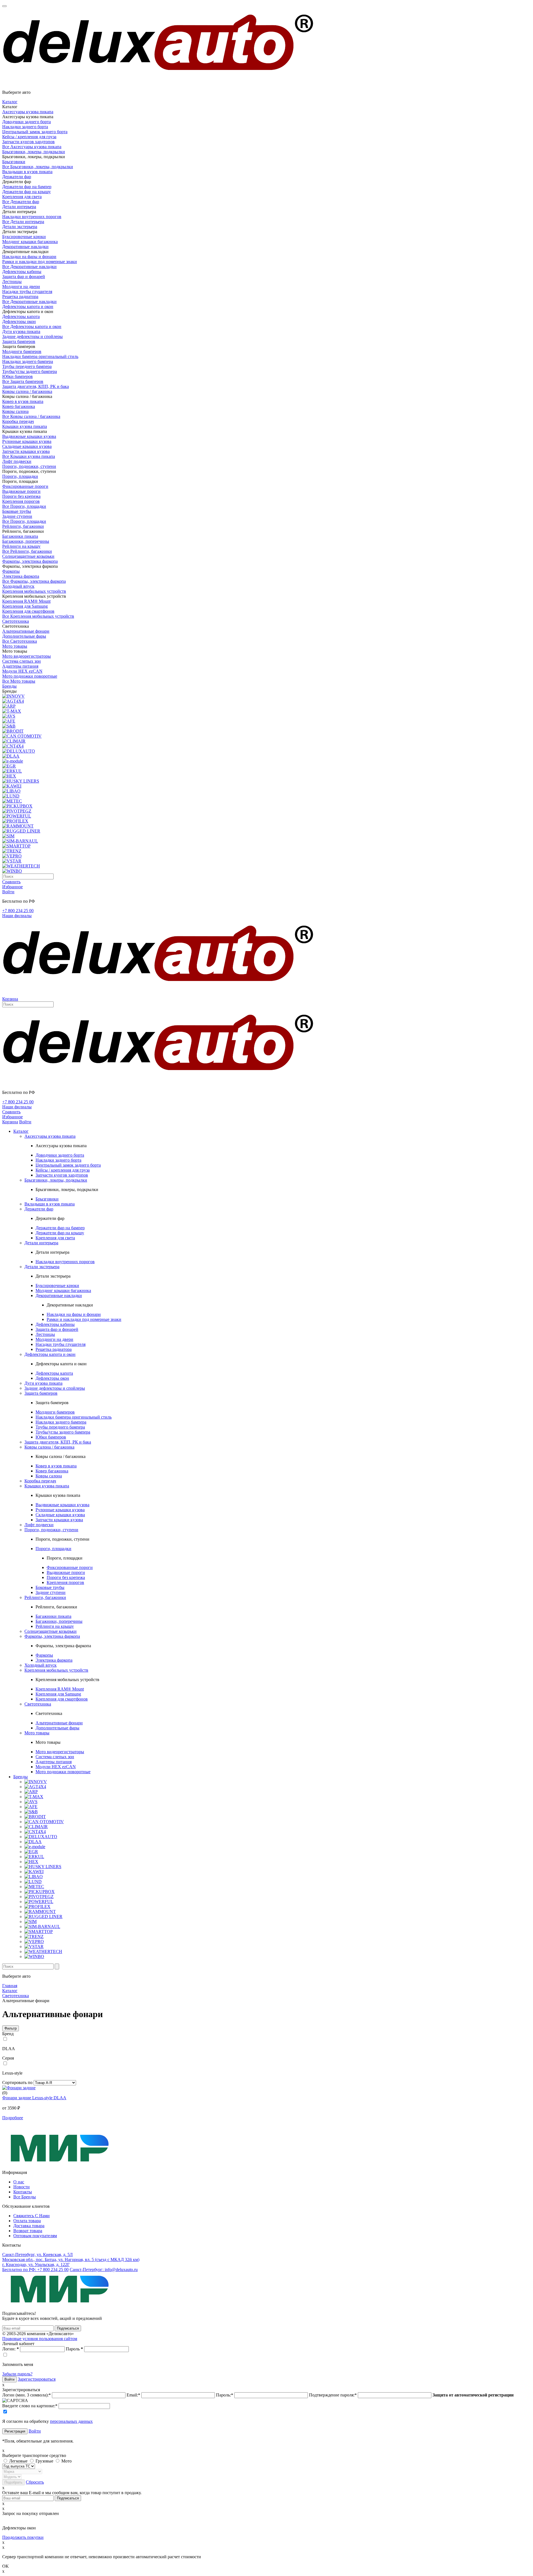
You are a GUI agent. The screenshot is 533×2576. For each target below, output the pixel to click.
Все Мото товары (19, 681)
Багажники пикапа (20, 536)
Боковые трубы (17, 511)
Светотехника (16, 621)
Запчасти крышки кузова (26, 451)
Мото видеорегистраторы (27, 656)
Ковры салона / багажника (27, 391)
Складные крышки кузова (27, 446)
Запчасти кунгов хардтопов (28, 142)
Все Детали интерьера (23, 222)
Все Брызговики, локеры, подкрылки (38, 167)
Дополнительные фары (24, 636)
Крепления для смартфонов (28, 611)
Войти (35, 2431)
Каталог (10, 102)
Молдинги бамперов (22, 351)
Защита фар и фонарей (24, 277)
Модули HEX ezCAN (22, 671)
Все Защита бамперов (23, 381)
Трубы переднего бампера (27, 366)
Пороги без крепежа (21, 496)
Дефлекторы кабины (22, 272)
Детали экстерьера (20, 227)
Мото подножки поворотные (30, 676)
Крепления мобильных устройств (34, 591)
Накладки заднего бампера (28, 361)
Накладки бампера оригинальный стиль (40, 356)
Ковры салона (15, 411)
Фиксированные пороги (25, 486)
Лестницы (12, 282)
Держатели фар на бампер (27, 187)
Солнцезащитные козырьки (28, 556)
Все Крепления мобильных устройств (38, 616)
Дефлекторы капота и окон (28, 306)
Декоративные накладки (25, 247)
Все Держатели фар (21, 202)
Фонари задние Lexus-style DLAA (34, 2098)
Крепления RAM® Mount (26, 601)
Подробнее (13, 2118)
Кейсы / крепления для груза (29, 137)
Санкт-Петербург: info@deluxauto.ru (104, 2270)
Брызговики (14, 162)
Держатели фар (17, 177)
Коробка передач (18, 421)
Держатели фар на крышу (27, 192)
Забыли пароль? (17, 2374)
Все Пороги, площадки (24, 506)
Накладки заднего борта (25, 127)
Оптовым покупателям (35, 2236)
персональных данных (71, 2421)
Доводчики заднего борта (27, 122)
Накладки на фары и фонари (29, 257)
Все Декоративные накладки (29, 267)
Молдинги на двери (21, 287)
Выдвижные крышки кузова (29, 436)
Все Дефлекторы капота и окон (32, 326)
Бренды (9, 686)
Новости (22, 2187)
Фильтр (11, 2028)
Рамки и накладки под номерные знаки (40, 262)
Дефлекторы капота (21, 316)
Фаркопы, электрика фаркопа (30, 561)
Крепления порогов (21, 501)
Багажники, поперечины (26, 541)
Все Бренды (25, 2197)
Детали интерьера (19, 207)
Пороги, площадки (20, 476)
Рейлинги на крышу (21, 546)
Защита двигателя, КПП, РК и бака (36, 386)
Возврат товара (28, 2231)
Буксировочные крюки (24, 237)
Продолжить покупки (23, 2537)
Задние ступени (17, 516)
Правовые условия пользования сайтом (40, 2339)
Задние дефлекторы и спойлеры (32, 336)
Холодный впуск (18, 586)
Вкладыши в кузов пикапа (27, 172)
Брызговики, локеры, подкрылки (34, 152)
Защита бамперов (19, 341)
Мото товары (15, 646)
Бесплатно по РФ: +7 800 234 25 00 (35, 2270)
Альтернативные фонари (26, 631)
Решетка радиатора (20, 297)
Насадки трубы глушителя (27, 292)
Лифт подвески (17, 461)
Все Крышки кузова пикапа (29, 456)
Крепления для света (22, 197)
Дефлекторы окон (19, 321)
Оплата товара (27, 2221)
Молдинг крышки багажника (30, 242)
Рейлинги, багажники (23, 526)
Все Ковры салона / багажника (31, 416)
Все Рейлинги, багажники (27, 551)
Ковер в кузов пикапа (23, 401)
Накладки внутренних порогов (32, 217)
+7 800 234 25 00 (18, 911)
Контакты (23, 2192)
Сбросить (35, 2482)
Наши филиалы (17, 916)
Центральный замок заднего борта (35, 132)
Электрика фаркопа (21, 576)
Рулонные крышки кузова (27, 441)
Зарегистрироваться (37, 2379)
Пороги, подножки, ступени (29, 466)
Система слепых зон (22, 661)
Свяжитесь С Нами (32, 2216)
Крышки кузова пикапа (25, 426)
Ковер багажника (19, 406)
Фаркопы (11, 571)
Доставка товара (29, 2226)
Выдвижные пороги (21, 491)
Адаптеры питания (20, 666)
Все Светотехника (20, 641)
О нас (19, 2182)
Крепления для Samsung (25, 606)
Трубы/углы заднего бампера (30, 371)
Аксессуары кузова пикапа (28, 112)
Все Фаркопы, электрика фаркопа (34, 581)
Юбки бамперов (17, 376)
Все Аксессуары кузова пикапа (32, 147)
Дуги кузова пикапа (21, 331)
